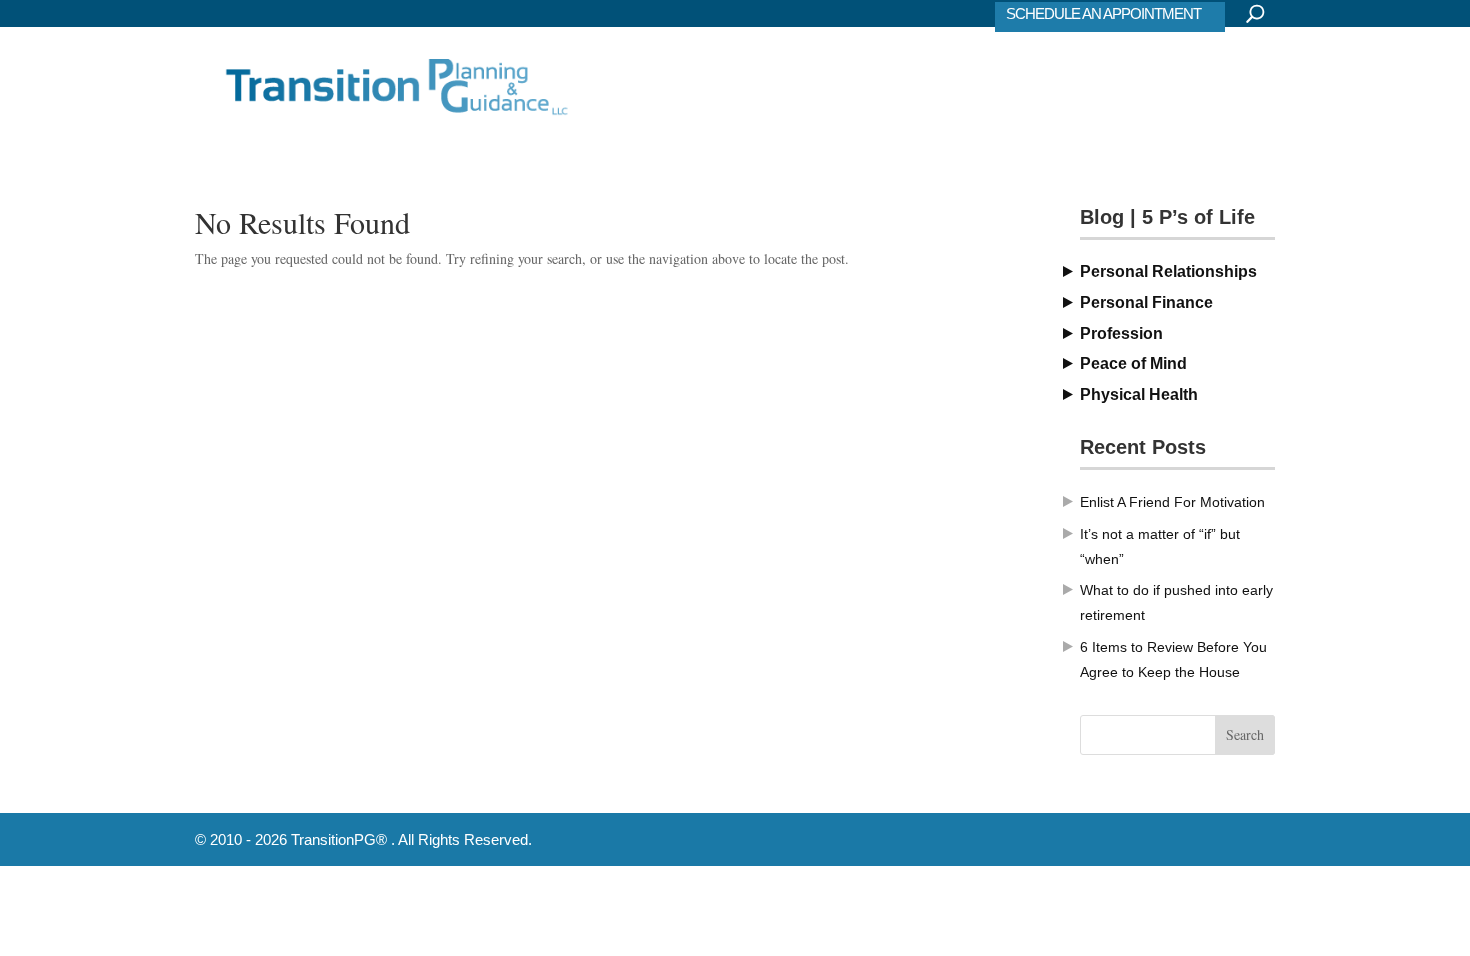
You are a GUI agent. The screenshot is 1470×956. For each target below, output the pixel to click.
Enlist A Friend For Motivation (1172, 502)
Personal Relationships (1168, 271)
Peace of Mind (1133, 363)
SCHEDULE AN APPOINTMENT (1103, 13)
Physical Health (1139, 394)
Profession (1121, 333)
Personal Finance (1146, 302)
